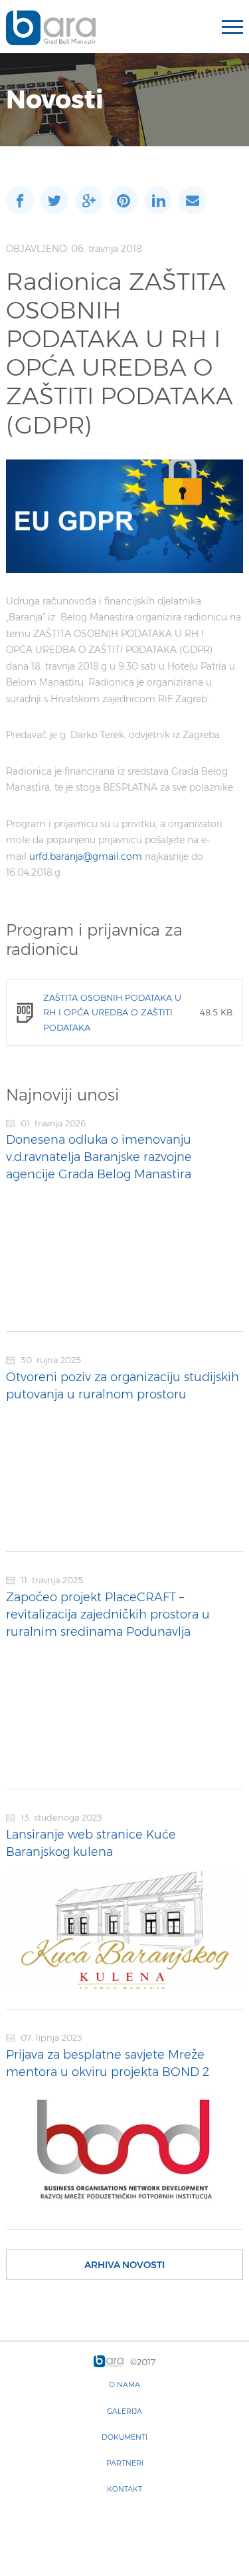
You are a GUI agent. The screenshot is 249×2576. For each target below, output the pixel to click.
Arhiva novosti (124, 2265)
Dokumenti (124, 2437)
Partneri (125, 2463)
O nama (124, 2384)
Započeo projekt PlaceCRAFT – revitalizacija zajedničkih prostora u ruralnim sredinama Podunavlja (108, 1614)
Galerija (124, 2411)
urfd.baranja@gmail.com (86, 856)
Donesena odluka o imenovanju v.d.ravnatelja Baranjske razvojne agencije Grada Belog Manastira (99, 1157)
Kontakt (124, 2489)
